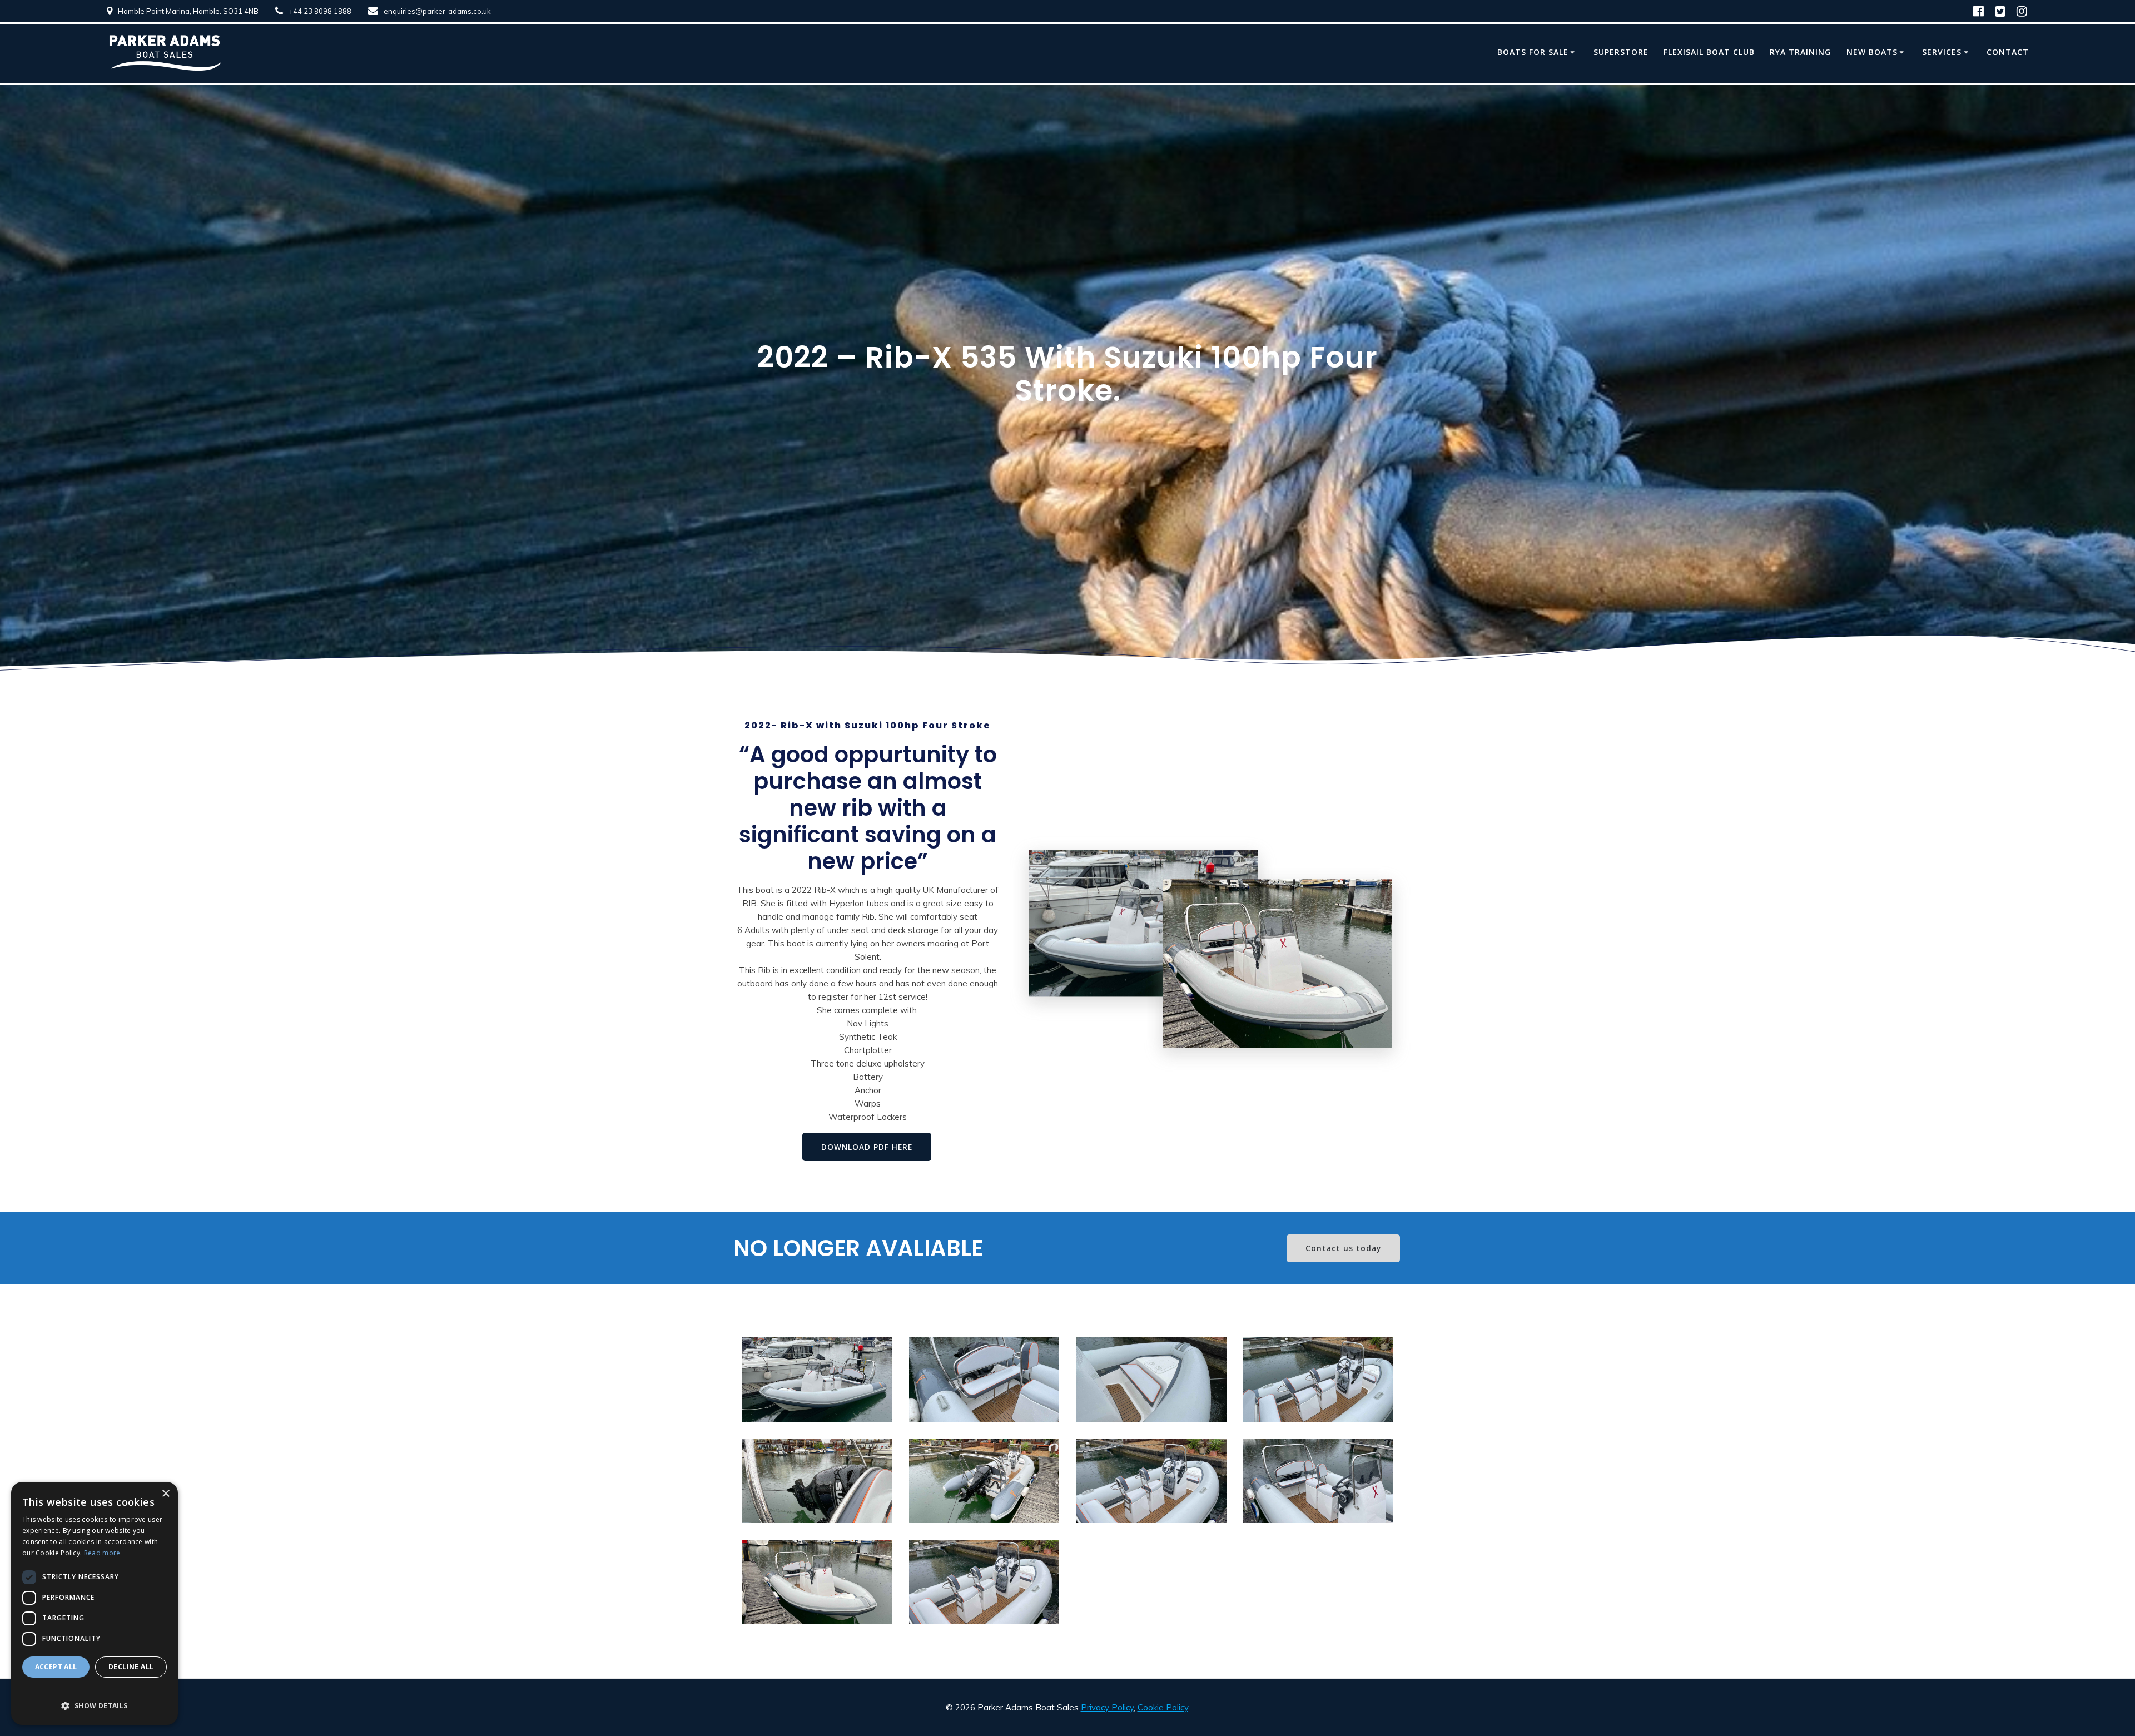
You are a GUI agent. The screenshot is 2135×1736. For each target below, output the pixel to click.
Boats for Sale (1533, 52)
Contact (2008, 52)
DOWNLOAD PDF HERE (867, 1147)
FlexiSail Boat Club (1709, 52)
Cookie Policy (1163, 1707)
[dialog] (95, 1603)
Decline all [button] (131, 1667)
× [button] (165, 1494)
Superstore (1621, 52)
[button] (95, 1699)
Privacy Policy (1107, 1707)
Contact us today (1343, 1248)
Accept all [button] (56, 1667)
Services (1942, 52)
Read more (102, 1553)
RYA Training (1800, 52)
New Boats (1872, 52)
